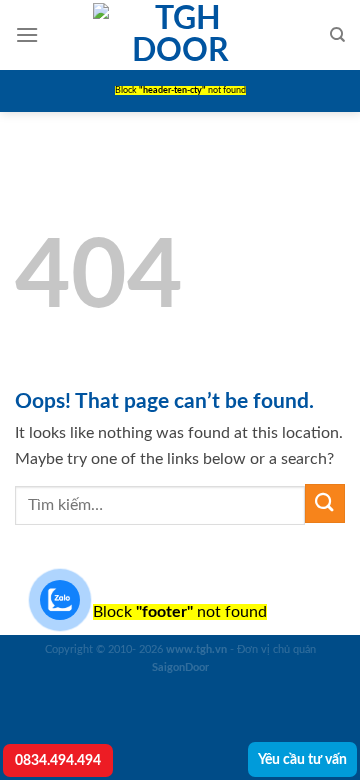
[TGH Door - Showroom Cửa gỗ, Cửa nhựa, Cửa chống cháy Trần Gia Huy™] (180, 35)
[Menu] (27, 34)
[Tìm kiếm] (337, 35)
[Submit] (325, 503)
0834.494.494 (58, 760)
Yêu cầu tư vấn (302, 759)
